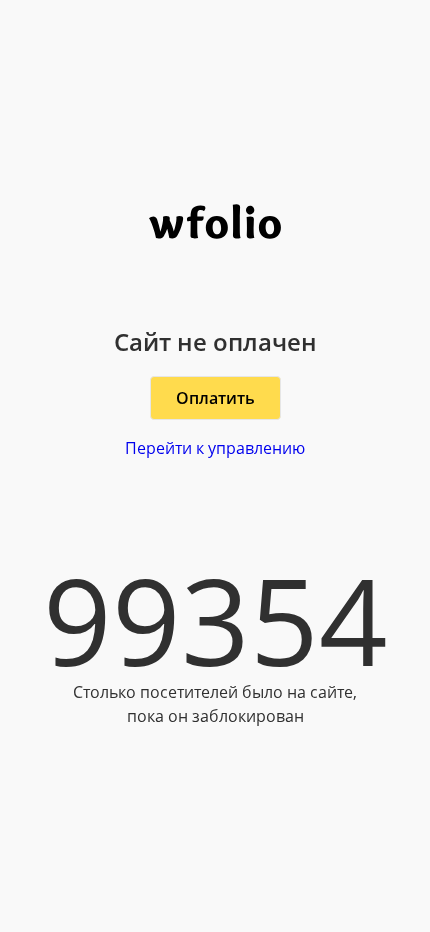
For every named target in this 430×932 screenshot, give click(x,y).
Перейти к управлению (215, 448)
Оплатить (215, 398)
